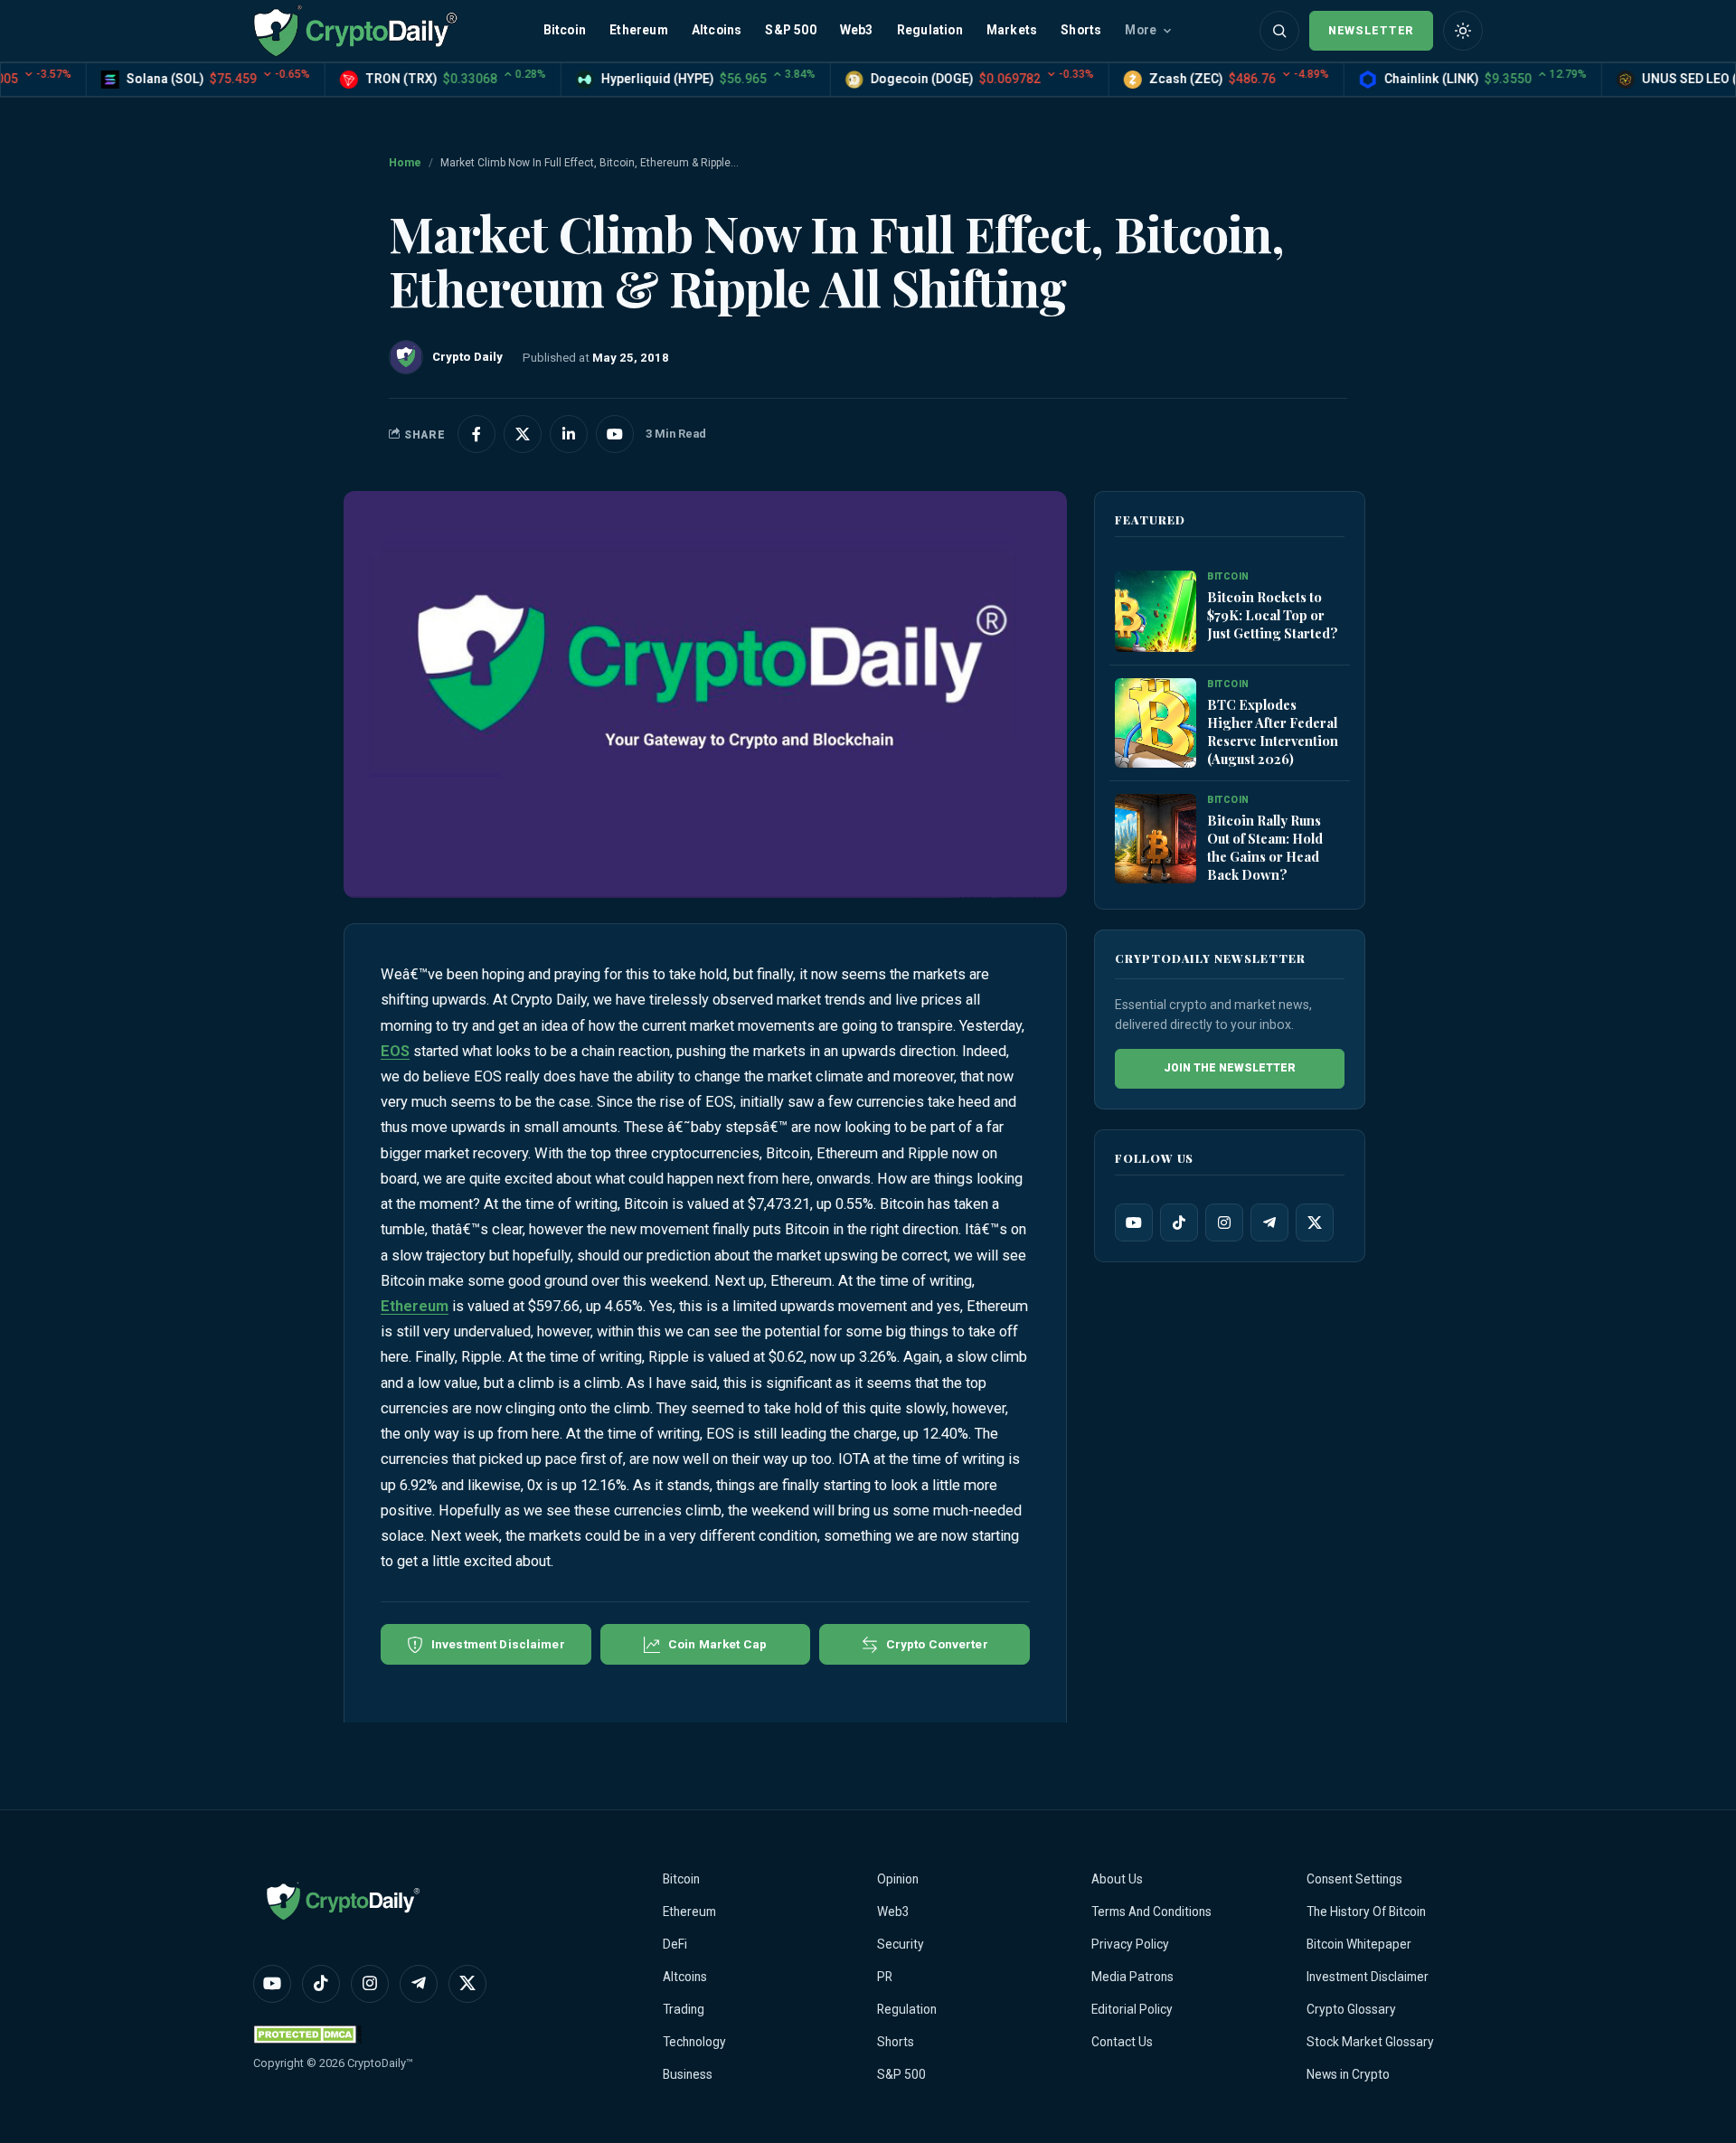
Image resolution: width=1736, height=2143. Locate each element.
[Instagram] (1224, 1223)
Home (405, 163)
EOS (395, 1051)
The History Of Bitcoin (1366, 1912)
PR (885, 1977)
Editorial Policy (1132, 2009)
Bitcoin (565, 30)
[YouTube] (1134, 1223)
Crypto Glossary (1351, 2009)
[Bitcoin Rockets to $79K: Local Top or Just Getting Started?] (1156, 612)
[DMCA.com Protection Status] (307, 2034)
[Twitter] (1315, 1223)
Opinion (898, 1879)
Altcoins (717, 30)
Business (688, 2074)
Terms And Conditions (1151, 1912)
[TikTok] (1179, 1223)
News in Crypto (1348, 2074)
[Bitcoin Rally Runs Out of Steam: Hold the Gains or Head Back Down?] (1156, 840)
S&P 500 (790, 30)
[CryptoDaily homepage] (355, 30)
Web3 (857, 30)
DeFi (675, 1944)
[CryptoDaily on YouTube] (615, 434)
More (1141, 30)
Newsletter (1371, 30)
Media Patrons (1132, 1977)
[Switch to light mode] (1463, 31)
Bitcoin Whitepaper (1359, 1944)
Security (901, 1944)
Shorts (1081, 30)
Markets (1012, 30)
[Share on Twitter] (523, 434)
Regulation (930, 30)
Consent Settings (1354, 1879)
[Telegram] (1269, 1223)
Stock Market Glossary (1370, 2042)
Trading (684, 2009)
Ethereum (639, 30)
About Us (1117, 1879)
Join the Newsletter (1230, 1068)
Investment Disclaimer (1368, 1977)
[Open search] (1279, 31)
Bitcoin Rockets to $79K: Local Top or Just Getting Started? (1273, 615)
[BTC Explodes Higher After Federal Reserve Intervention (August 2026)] (1156, 724)
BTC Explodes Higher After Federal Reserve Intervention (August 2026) (1273, 732)
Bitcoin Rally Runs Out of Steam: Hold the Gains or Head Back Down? (1265, 847)
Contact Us (1122, 2042)
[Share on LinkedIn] (569, 434)
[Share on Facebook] (476, 434)
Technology (694, 2042)
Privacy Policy (1130, 1944)
